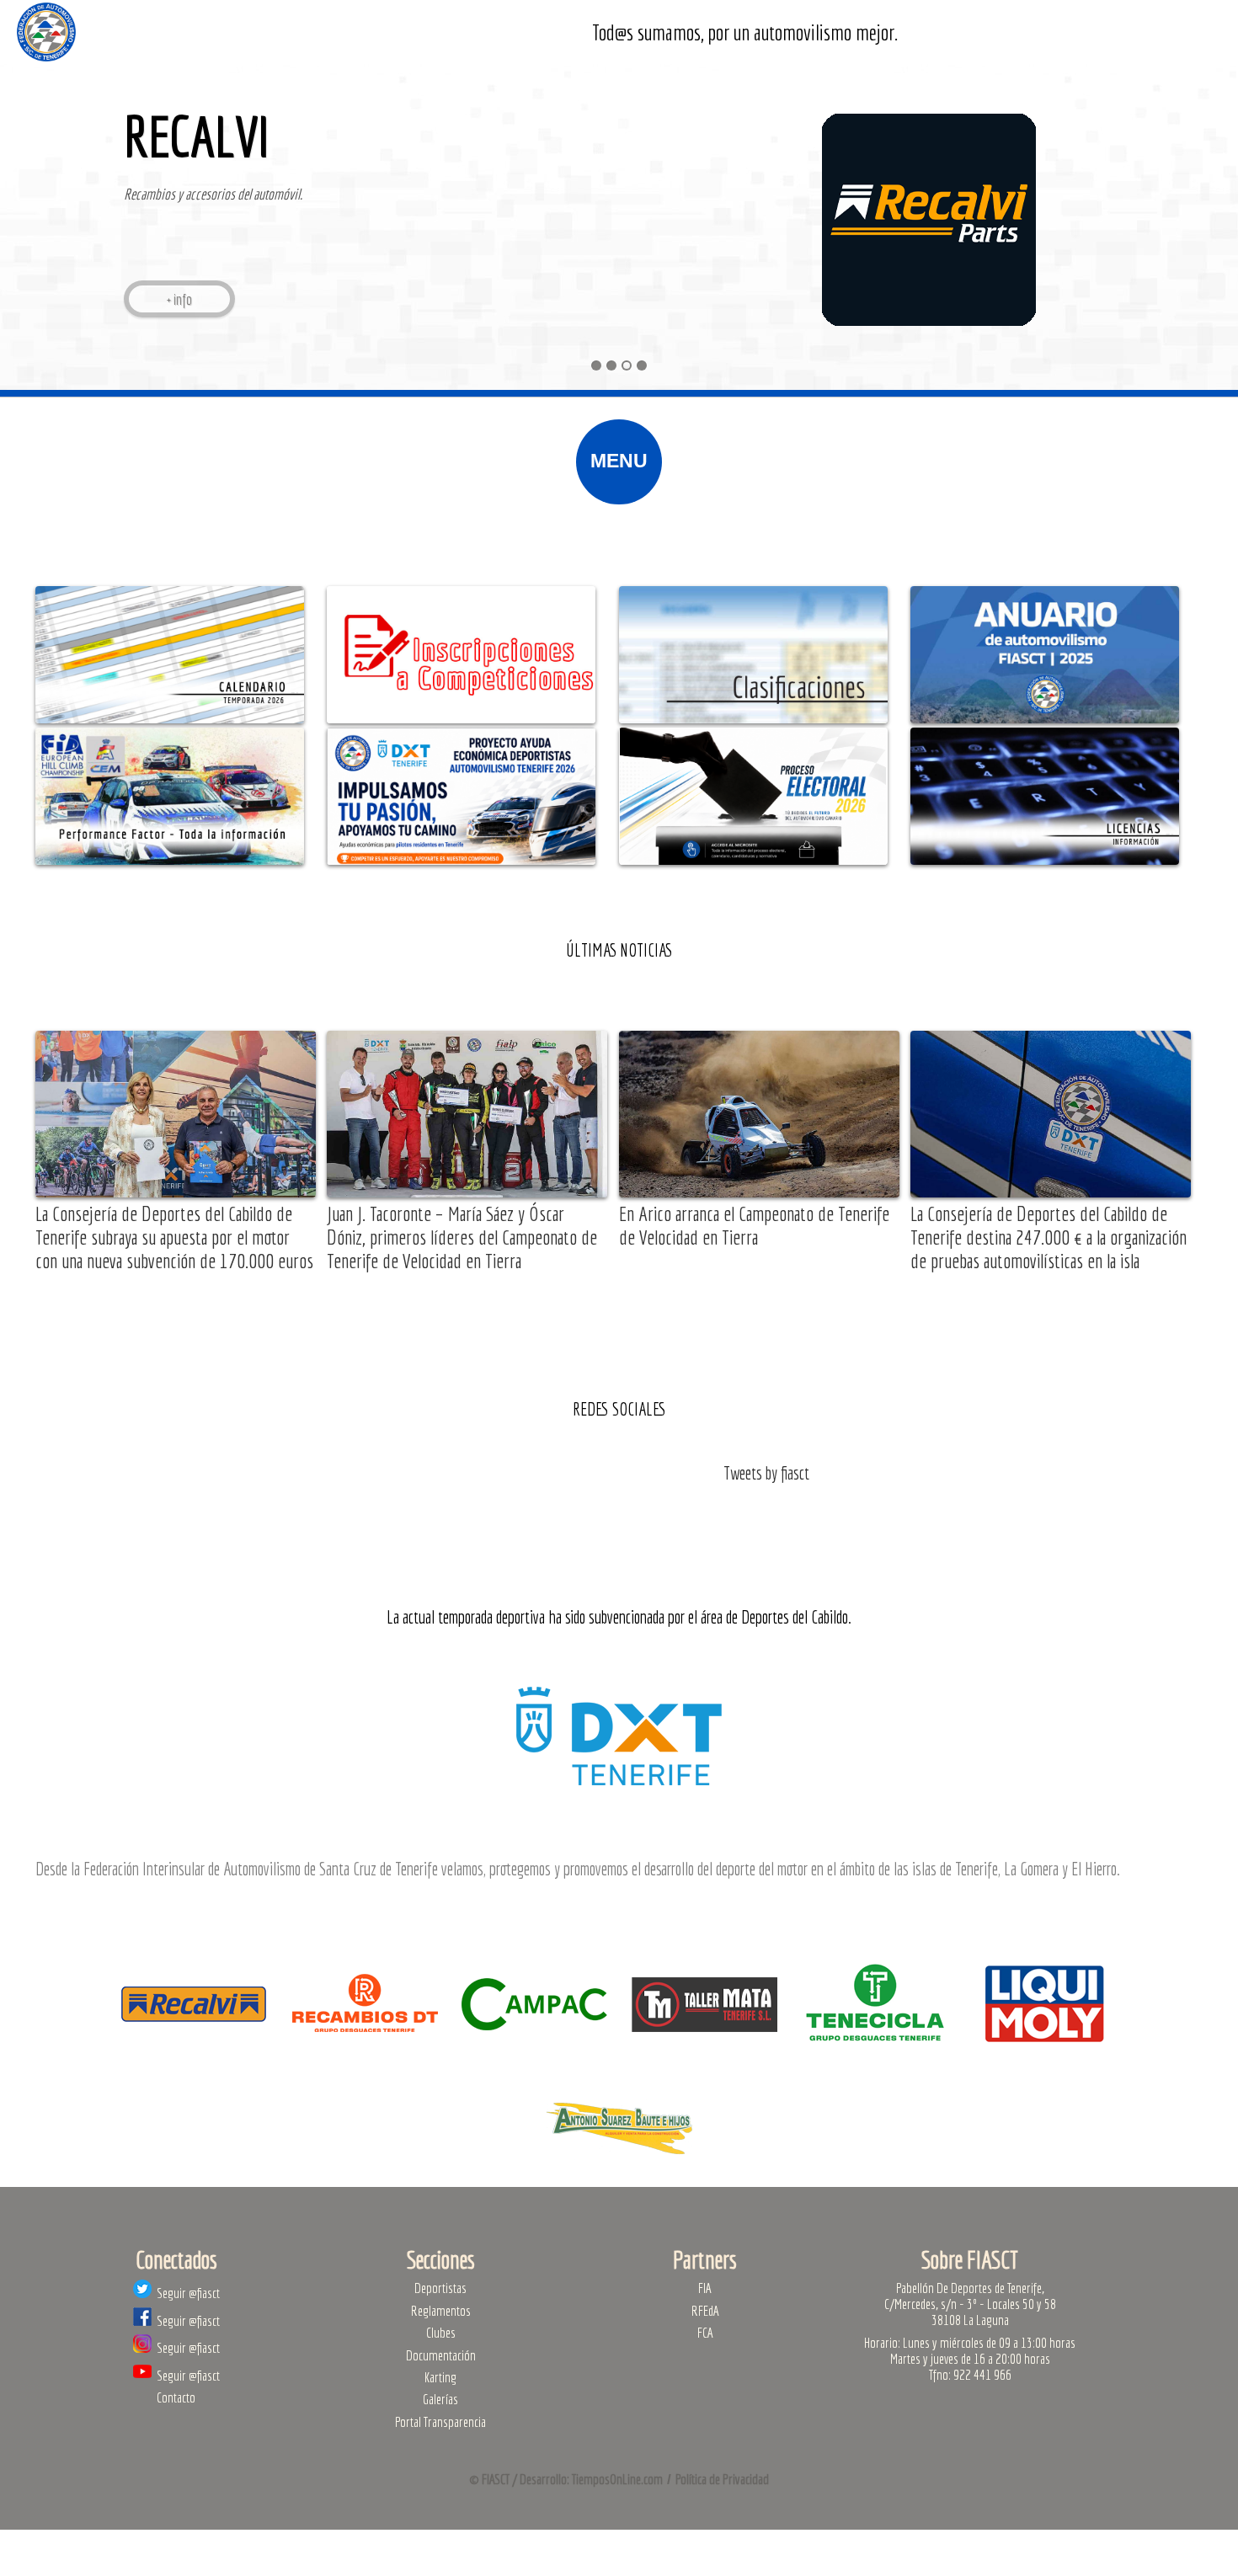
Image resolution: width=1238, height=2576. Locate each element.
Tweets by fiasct (766, 1473)
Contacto (176, 2397)
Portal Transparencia (440, 2421)
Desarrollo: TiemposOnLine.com (591, 2479)
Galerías (440, 2399)
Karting (440, 2377)
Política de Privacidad (722, 2479)
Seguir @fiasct (186, 2293)
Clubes (441, 2332)
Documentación (441, 2355)
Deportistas (440, 2288)
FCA (705, 2332)
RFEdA (705, 2310)
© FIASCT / (494, 2479)
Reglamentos (441, 2310)
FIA (705, 2288)
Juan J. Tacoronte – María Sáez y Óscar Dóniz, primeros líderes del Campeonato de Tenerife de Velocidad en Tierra (462, 1237)
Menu (619, 461)
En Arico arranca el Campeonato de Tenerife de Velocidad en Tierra (754, 1225)
